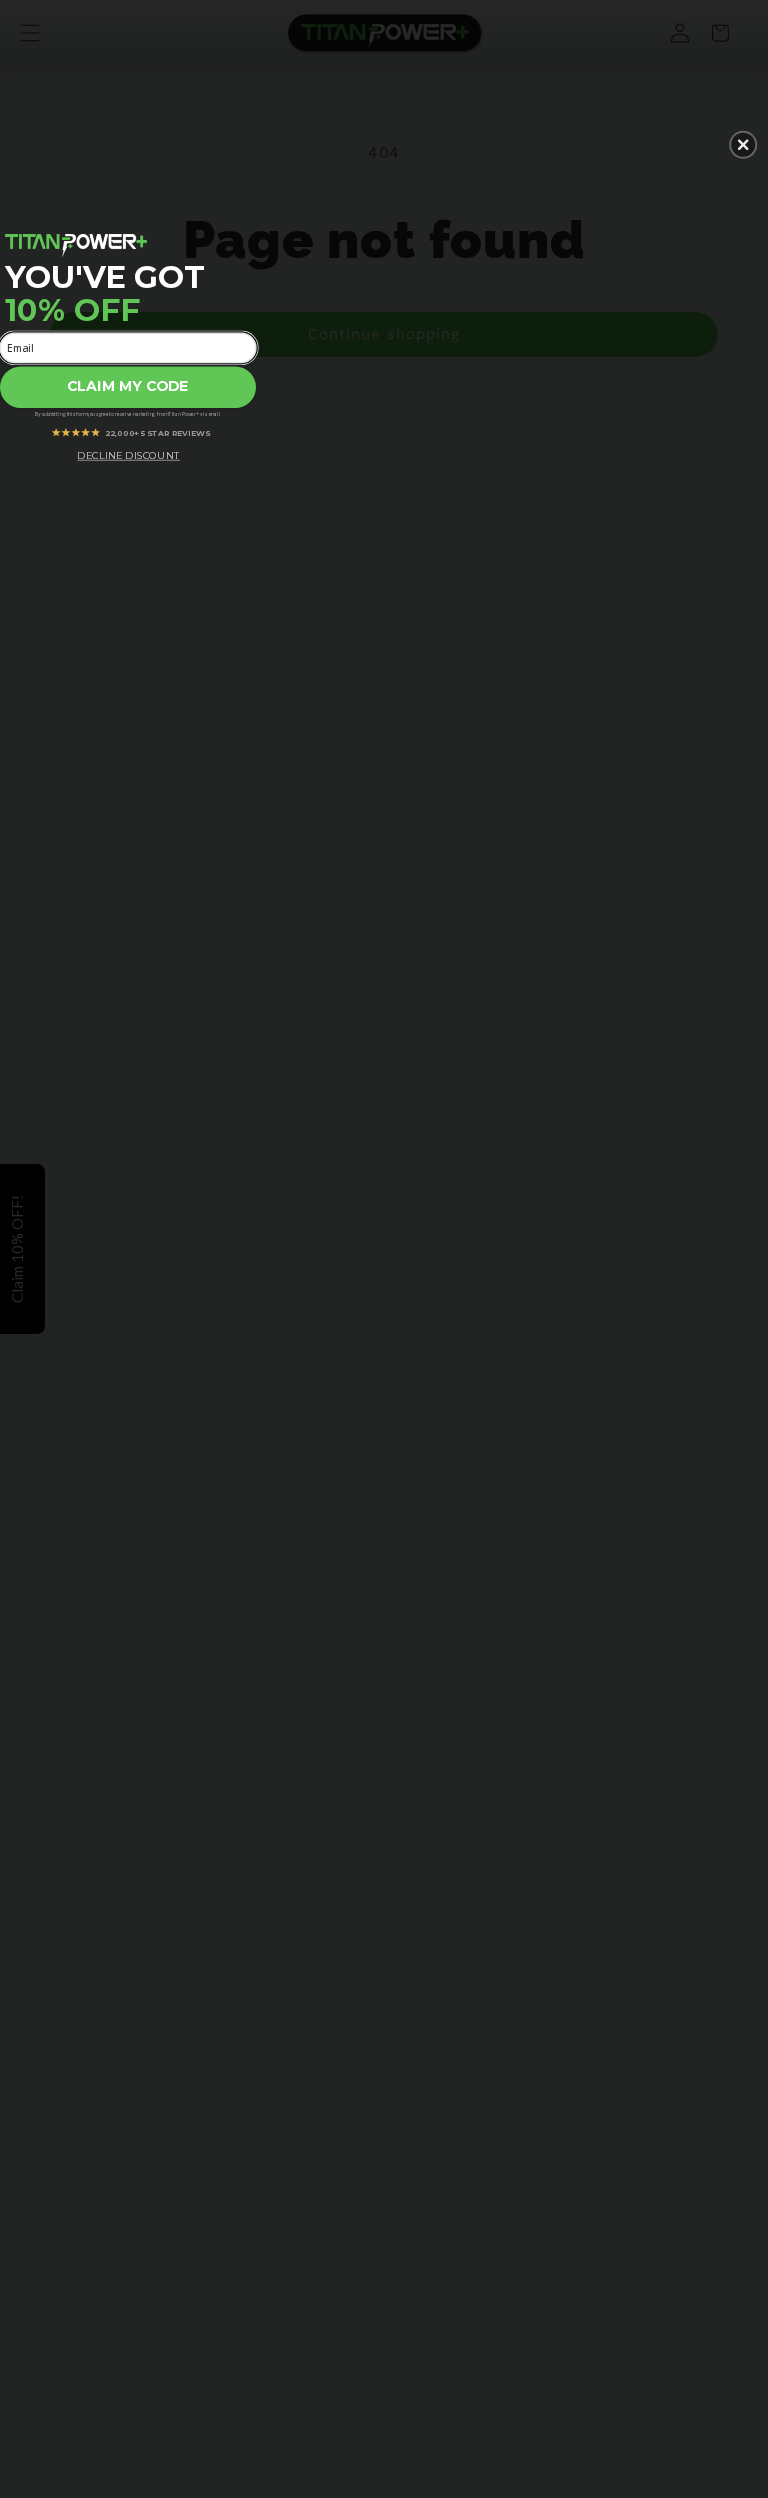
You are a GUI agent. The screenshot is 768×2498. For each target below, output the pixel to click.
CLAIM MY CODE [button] (128, 386)
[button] (743, 145)
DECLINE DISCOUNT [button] (128, 455)
